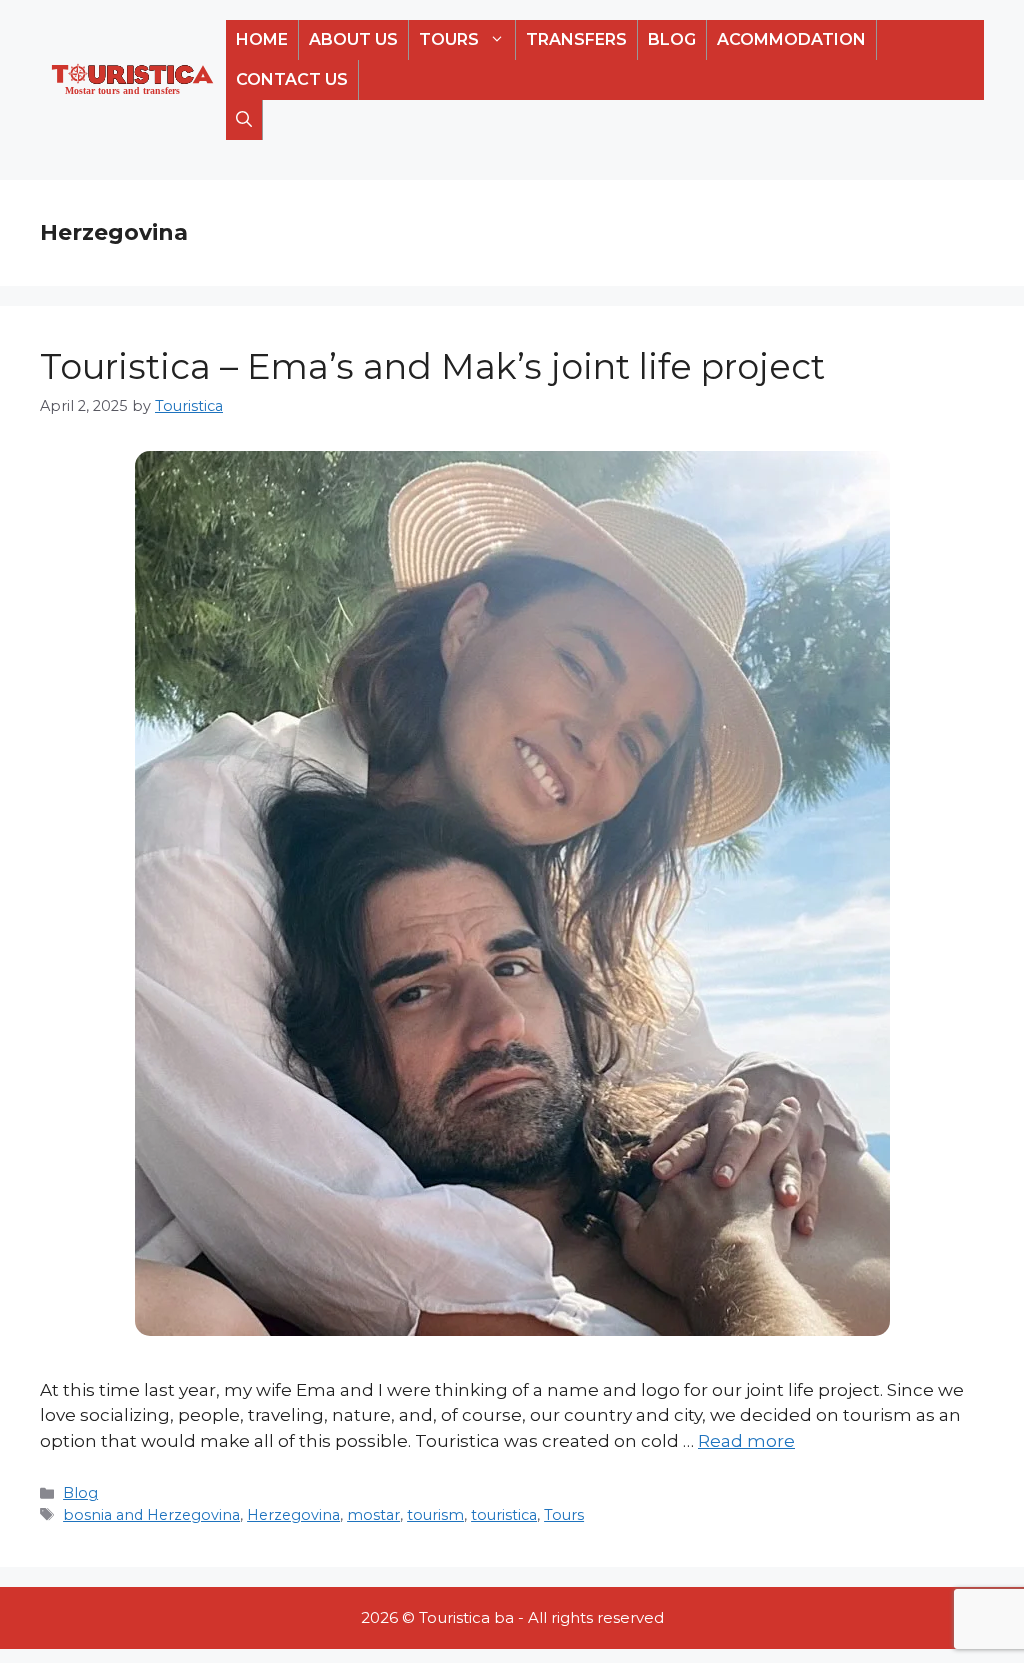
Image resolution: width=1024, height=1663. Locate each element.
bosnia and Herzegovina (151, 1515)
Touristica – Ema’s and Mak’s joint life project (432, 366)
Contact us (292, 79)
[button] (244, 120)
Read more (746, 1441)
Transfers (576, 39)
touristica (504, 1515)
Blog (672, 39)
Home (262, 39)
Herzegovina (293, 1515)
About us (353, 39)
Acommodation (791, 39)
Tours (449, 39)
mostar (373, 1515)
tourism (435, 1515)
